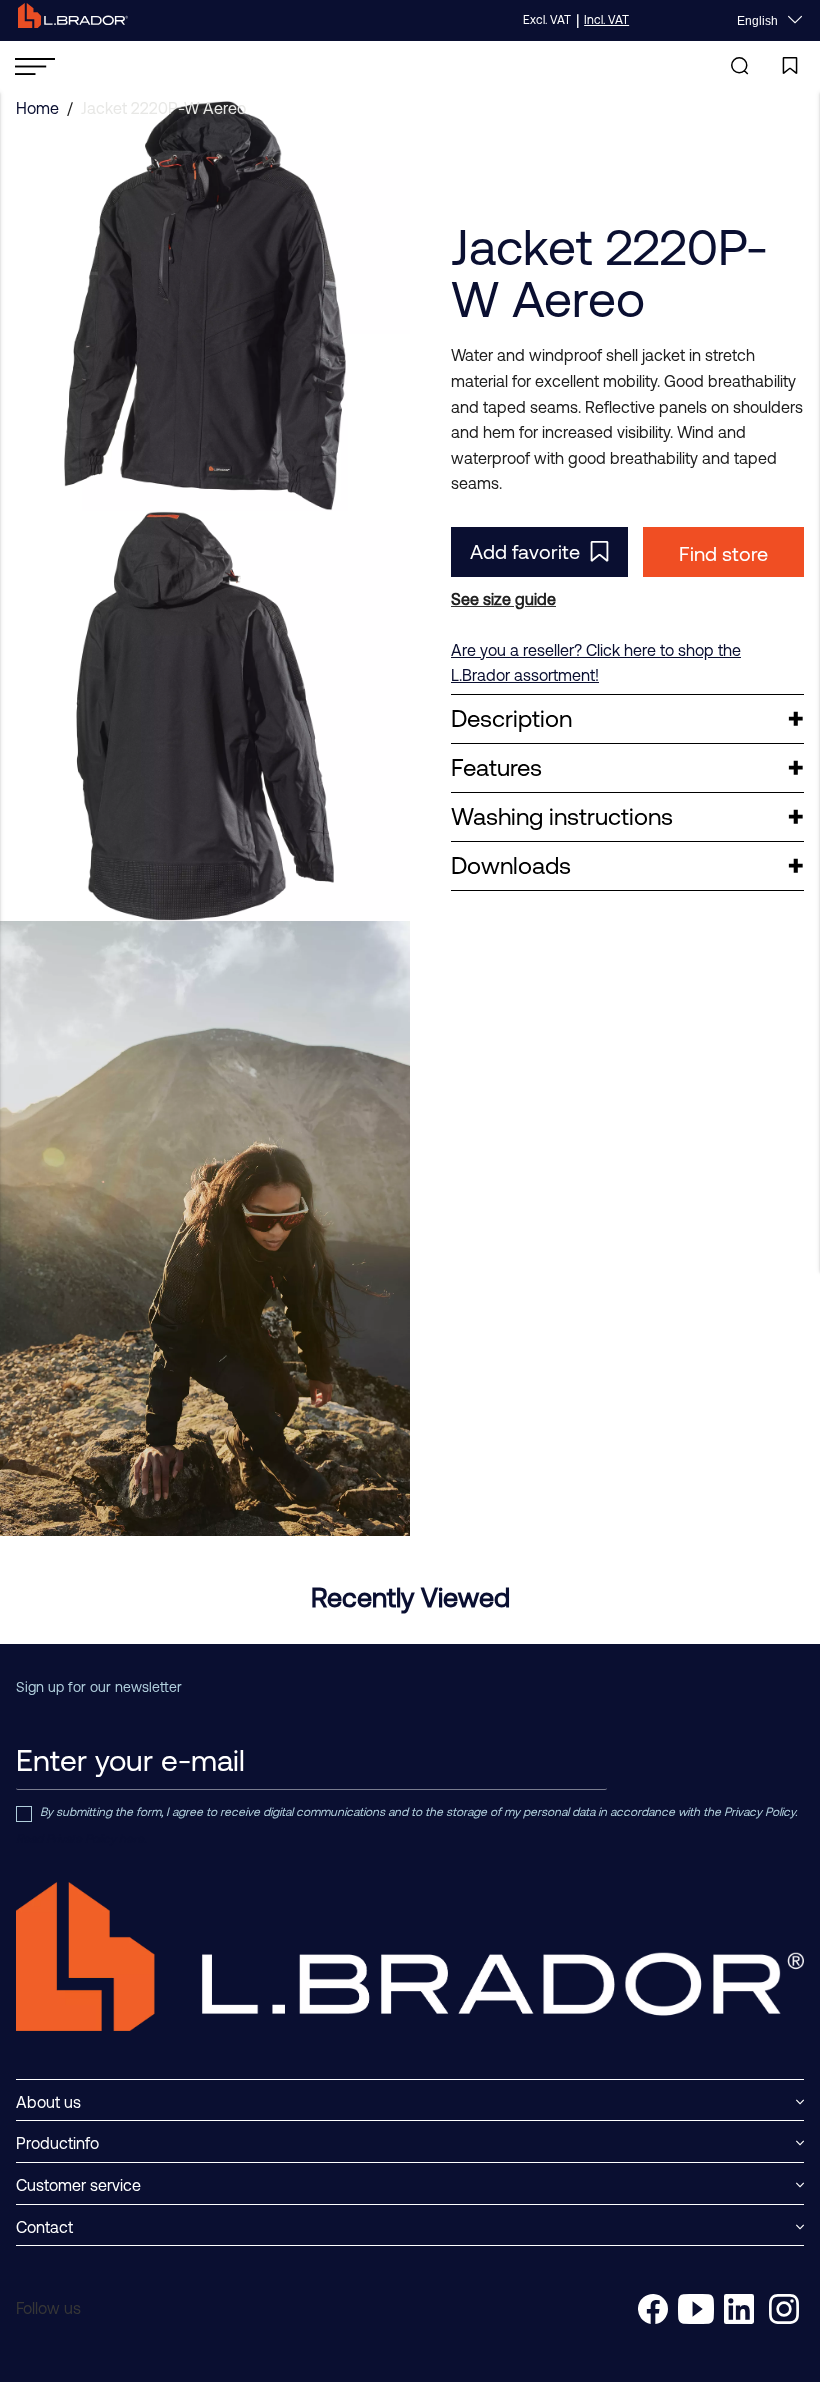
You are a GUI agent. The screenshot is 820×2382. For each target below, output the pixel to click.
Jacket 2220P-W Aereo (163, 108)
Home (37, 108)
